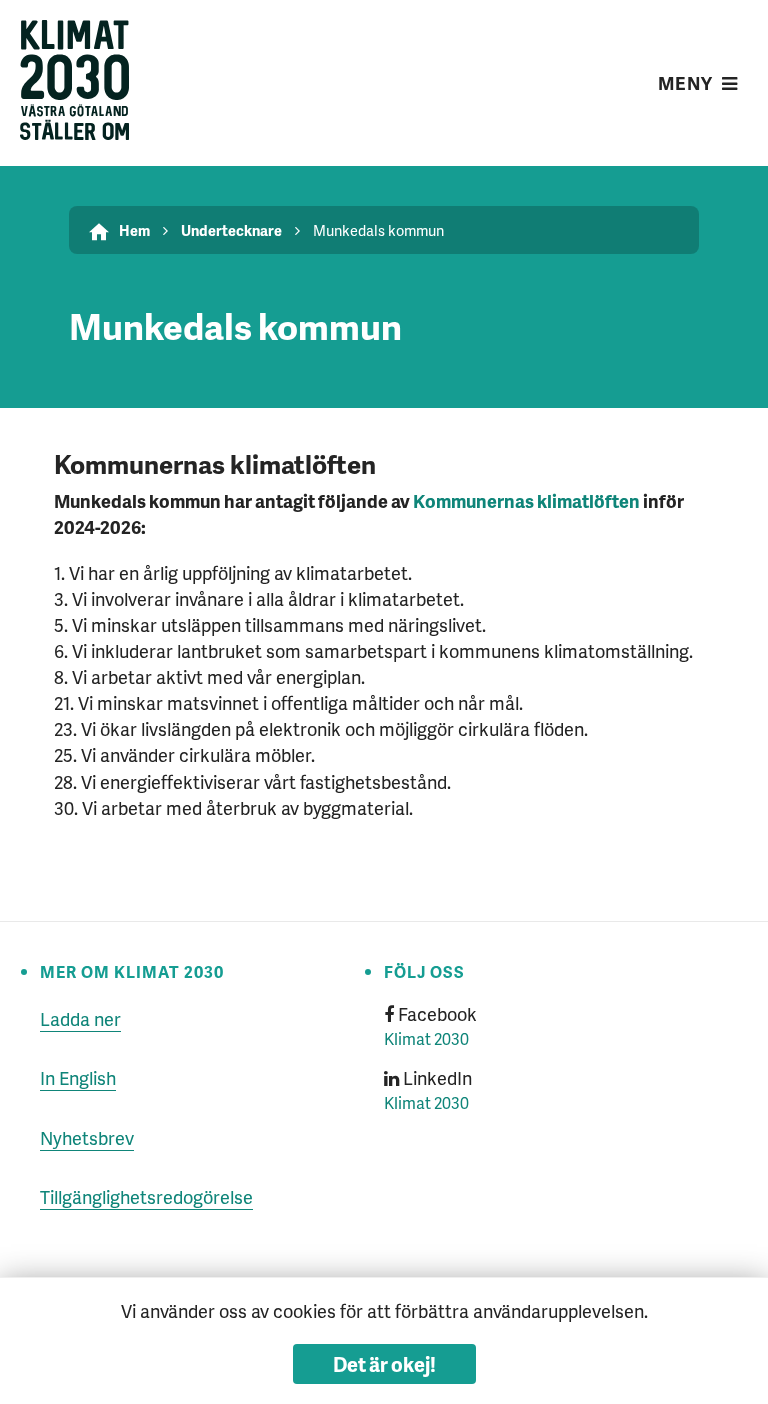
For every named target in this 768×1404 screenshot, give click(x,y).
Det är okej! (384, 1364)
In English (78, 1077)
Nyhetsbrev (87, 1137)
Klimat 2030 (426, 1038)
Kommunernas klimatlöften (526, 500)
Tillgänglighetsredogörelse (146, 1196)
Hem (134, 230)
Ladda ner (80, 1018)
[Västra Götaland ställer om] (74, 83)
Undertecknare (231, 230)
